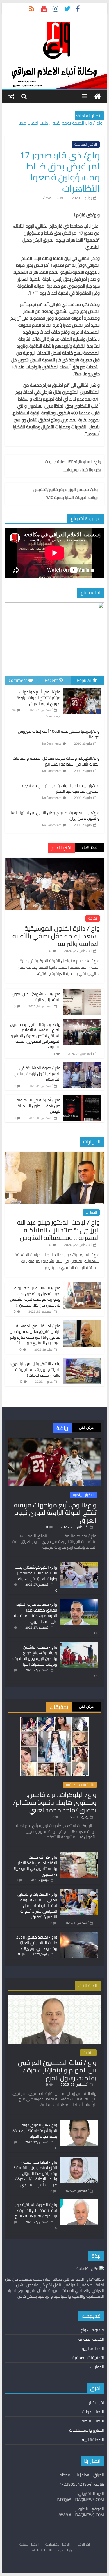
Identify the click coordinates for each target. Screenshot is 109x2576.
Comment (18, 680)
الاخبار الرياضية (83, 1495)
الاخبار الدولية (93, 2412)
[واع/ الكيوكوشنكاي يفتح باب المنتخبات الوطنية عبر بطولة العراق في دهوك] (79, 1564)
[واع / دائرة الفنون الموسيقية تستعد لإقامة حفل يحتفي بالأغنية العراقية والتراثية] (55, 861)
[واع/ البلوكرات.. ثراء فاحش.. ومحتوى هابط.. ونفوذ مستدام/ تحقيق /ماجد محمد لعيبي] (54, 1720)
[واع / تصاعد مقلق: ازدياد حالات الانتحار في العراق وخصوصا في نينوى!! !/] (79, 1934)
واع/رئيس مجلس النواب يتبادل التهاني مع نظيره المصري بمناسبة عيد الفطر (61, 788)
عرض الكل (90, 847)
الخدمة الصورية (91, 2339)
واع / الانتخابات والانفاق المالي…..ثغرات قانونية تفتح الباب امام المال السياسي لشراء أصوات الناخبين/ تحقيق (37, 1905)
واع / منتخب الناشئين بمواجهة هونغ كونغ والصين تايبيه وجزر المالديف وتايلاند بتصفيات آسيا (35, 1656)
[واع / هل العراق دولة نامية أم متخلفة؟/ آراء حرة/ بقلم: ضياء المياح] (79, 2122)
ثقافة (93, 918)
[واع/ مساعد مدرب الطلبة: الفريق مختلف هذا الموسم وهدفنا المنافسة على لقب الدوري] (79, 1601)
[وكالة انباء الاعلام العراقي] (98, 97)
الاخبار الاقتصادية (58, 2544)
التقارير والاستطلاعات (87, 2430)
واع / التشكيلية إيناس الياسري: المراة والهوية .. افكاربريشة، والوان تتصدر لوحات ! (35, 1369)
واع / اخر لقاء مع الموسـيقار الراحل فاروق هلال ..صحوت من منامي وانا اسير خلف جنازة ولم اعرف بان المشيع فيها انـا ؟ (35, 1334)
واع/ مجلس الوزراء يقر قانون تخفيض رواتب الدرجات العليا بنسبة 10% (66, 494)
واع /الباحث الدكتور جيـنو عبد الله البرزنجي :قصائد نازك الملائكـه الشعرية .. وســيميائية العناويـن (58, 1230)
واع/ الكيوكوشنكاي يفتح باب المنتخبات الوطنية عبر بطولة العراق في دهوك (36, 1573)
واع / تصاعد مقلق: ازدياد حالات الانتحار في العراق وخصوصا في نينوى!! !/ (37, 1943)
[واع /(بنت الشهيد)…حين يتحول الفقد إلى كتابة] (82, 992)
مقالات (88, 2053)
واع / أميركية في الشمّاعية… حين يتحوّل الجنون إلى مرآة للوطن (37, 1106)
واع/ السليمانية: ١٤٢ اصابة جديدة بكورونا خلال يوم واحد (73, 466)
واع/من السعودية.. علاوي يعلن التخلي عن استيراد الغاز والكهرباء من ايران (55, 816)
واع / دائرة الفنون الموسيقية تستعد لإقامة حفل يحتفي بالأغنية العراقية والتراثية (56, 936)
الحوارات (91, 1212)
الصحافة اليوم (92, 2348)
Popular (84, 680)
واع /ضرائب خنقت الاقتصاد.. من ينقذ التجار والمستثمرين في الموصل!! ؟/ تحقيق (36, 1866)
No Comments (52, 743)
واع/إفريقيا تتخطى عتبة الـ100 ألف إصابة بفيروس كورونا (59, 734)
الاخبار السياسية (86, 145)
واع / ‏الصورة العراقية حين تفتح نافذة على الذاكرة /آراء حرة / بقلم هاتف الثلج (36, 2210)
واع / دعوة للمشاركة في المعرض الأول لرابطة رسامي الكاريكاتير (37, 1074)
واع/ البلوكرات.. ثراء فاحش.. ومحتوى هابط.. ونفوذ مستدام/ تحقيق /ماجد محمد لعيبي (55, 1802)
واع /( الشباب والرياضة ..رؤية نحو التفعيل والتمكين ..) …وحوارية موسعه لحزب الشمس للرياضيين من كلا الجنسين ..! (35, 1297)
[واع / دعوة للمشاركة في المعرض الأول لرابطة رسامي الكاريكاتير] (82, 1066)
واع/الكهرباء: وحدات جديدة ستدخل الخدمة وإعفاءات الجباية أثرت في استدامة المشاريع (56, 761)
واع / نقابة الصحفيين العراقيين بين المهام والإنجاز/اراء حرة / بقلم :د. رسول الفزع (57, 2070)
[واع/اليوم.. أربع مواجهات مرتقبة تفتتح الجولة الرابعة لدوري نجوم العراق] (82, 688)
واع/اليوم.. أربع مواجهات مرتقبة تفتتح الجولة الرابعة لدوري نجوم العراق (39, 698)
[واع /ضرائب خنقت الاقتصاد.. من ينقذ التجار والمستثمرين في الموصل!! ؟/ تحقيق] (79, 1854)
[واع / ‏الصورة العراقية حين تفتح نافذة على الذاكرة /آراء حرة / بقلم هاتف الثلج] (79, 2202)
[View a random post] (11, 96)
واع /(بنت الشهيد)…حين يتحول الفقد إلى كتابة (36, 997)
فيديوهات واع (92, 2330)
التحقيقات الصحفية (80, 1785)
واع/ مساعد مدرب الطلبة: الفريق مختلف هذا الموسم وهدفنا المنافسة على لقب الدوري (36, 1613)
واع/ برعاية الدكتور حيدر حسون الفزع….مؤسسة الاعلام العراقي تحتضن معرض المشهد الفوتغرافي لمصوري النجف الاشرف (35, 1036)
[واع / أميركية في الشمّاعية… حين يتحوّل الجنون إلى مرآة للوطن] (82, 1098)
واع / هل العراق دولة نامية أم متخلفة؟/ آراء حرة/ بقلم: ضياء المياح (35, 2131)
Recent (51, 680)
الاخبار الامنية (29, 2544)
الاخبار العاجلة (93, 2421)
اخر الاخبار (97, 2403)
